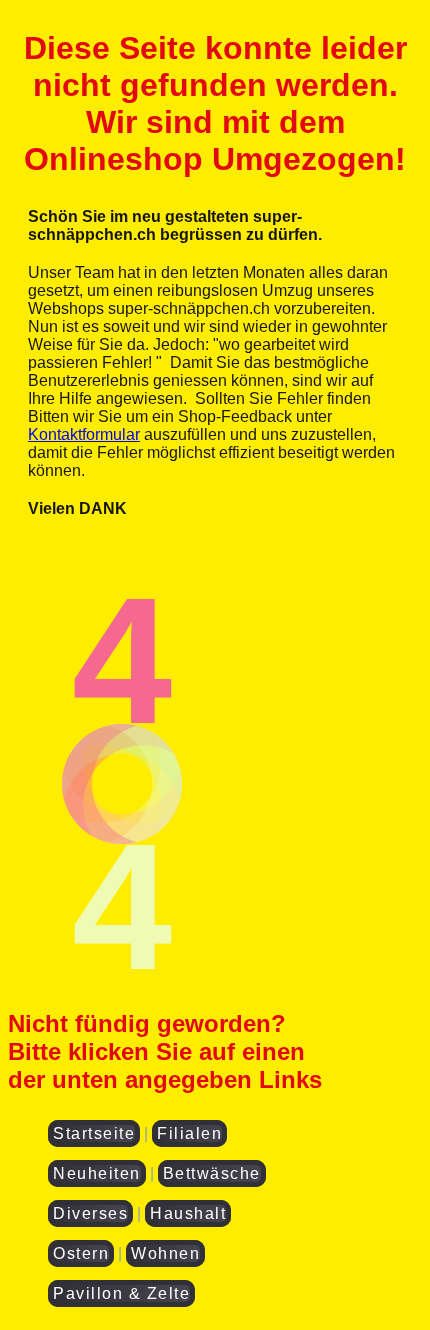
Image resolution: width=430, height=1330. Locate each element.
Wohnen (165, 1253)
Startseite (94, 1133)
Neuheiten (97, 1173)
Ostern (81, 1253)
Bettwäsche (212, 1173)
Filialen (189, 1133)
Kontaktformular (84, 434)
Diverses (90, 1213)
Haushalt (188, 1213)
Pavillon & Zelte (121, 1293)
